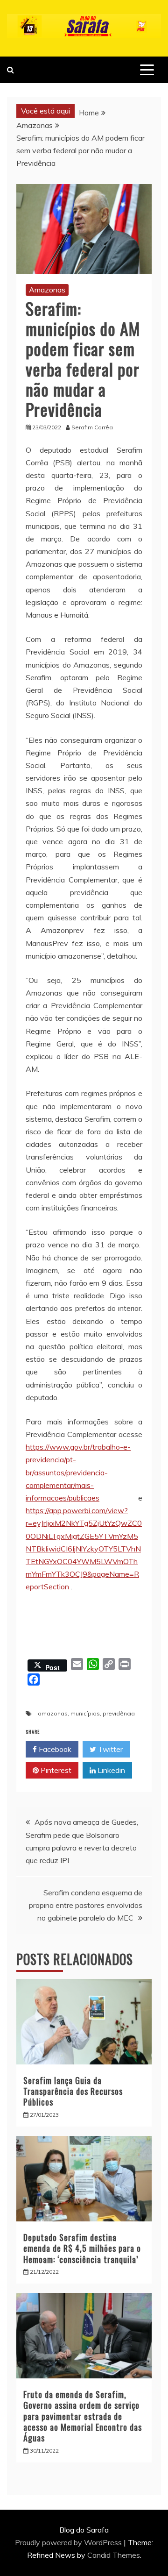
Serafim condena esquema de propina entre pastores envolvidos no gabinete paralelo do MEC (86, 1905)
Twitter (109, 1749)
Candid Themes (114, 2555)
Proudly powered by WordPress (69, 2542)
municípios (85, 1713)
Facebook (54, 1749)
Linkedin (110, 1770)
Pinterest (55, 1770)
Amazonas (47, 290)
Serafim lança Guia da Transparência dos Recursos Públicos (73, 2091)
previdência (119, 1713)
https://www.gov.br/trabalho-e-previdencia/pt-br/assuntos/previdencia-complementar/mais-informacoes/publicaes (78, 1472)
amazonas (53, 1713)
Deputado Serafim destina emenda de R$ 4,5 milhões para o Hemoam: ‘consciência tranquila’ (82, 2248)
